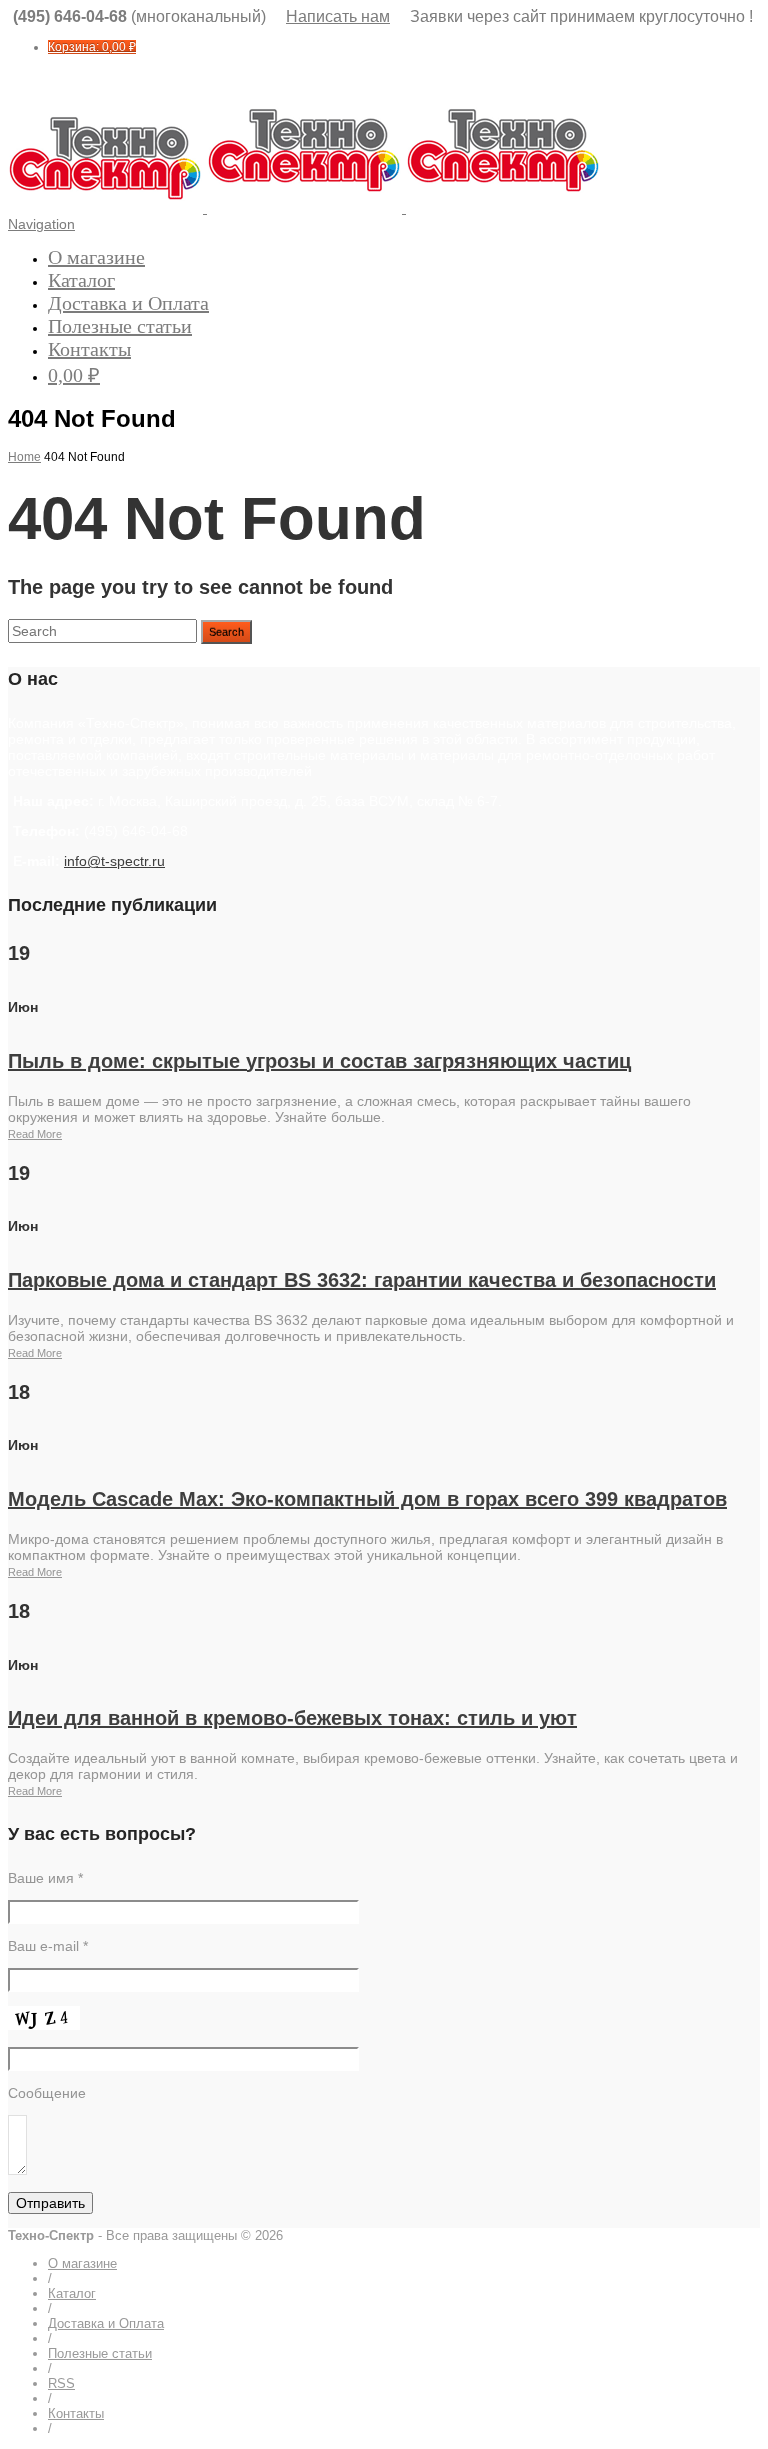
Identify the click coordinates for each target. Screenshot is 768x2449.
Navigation (41, 224)
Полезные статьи (120, 326)
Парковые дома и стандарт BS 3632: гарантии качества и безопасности (362, 1280)
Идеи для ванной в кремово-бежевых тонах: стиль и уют (292, 1718)
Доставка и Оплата (128, 303)
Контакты (89, 349)
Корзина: (92, 47)
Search (226, 632)
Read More (35, 1134)
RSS (61, 2383)
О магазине (96, 257)
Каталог (81, 280)
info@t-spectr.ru (114, 861)
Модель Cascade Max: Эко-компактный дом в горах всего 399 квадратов (367, 1499)
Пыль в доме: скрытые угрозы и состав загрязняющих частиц (319, 1061)
